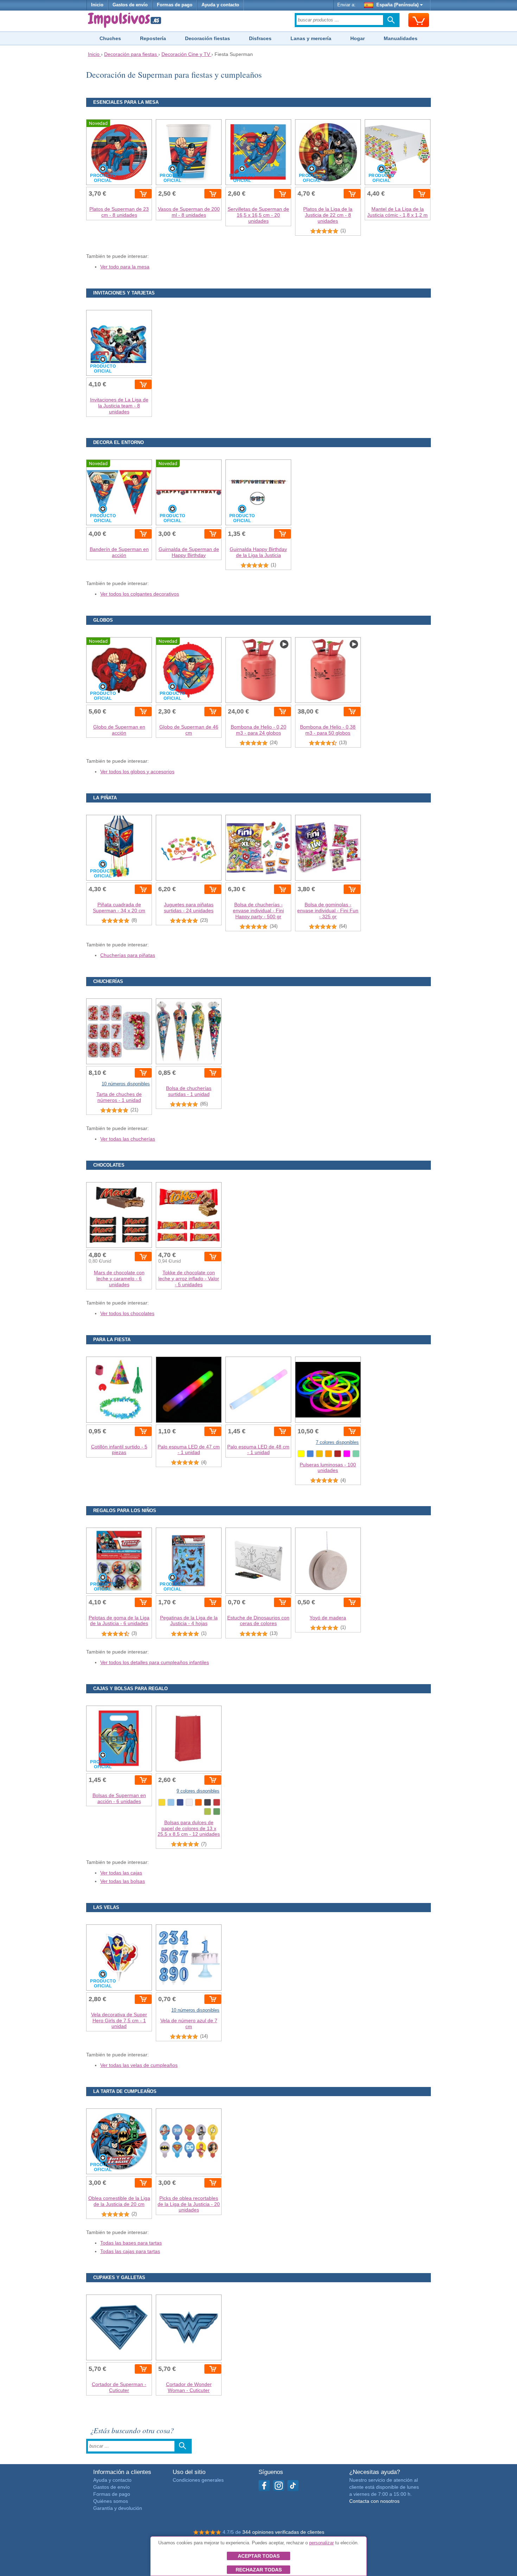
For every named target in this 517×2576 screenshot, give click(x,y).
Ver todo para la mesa (125, 267)
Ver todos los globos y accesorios (137, 772)
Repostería (153, 38)
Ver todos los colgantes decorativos (140, 594)
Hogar (358, 38)
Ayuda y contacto (220, 5)
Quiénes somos (111, 2501)
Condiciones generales (198, 2480)
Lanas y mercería (311, 38)
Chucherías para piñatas (128, 955)
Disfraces (260, 38)
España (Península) (397, 5)
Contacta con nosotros (374, 2501)
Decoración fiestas (208, 38)
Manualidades (401, 38)
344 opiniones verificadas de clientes (283, 2532)
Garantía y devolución (118, 2508)
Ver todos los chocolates (127, 1313)
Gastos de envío (130, 5)
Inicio (97, 5)
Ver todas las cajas (121, 1873)
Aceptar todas (259, 2556)
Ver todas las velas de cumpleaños (139, 2065)
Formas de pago (175, 5)
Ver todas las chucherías (128, 1139)
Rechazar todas (259, 2570)
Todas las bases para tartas (131, 2243)
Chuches (110, 38)
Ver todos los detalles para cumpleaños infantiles (155, 1662)
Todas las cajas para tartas (130, 2251)
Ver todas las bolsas (123, 1881)
